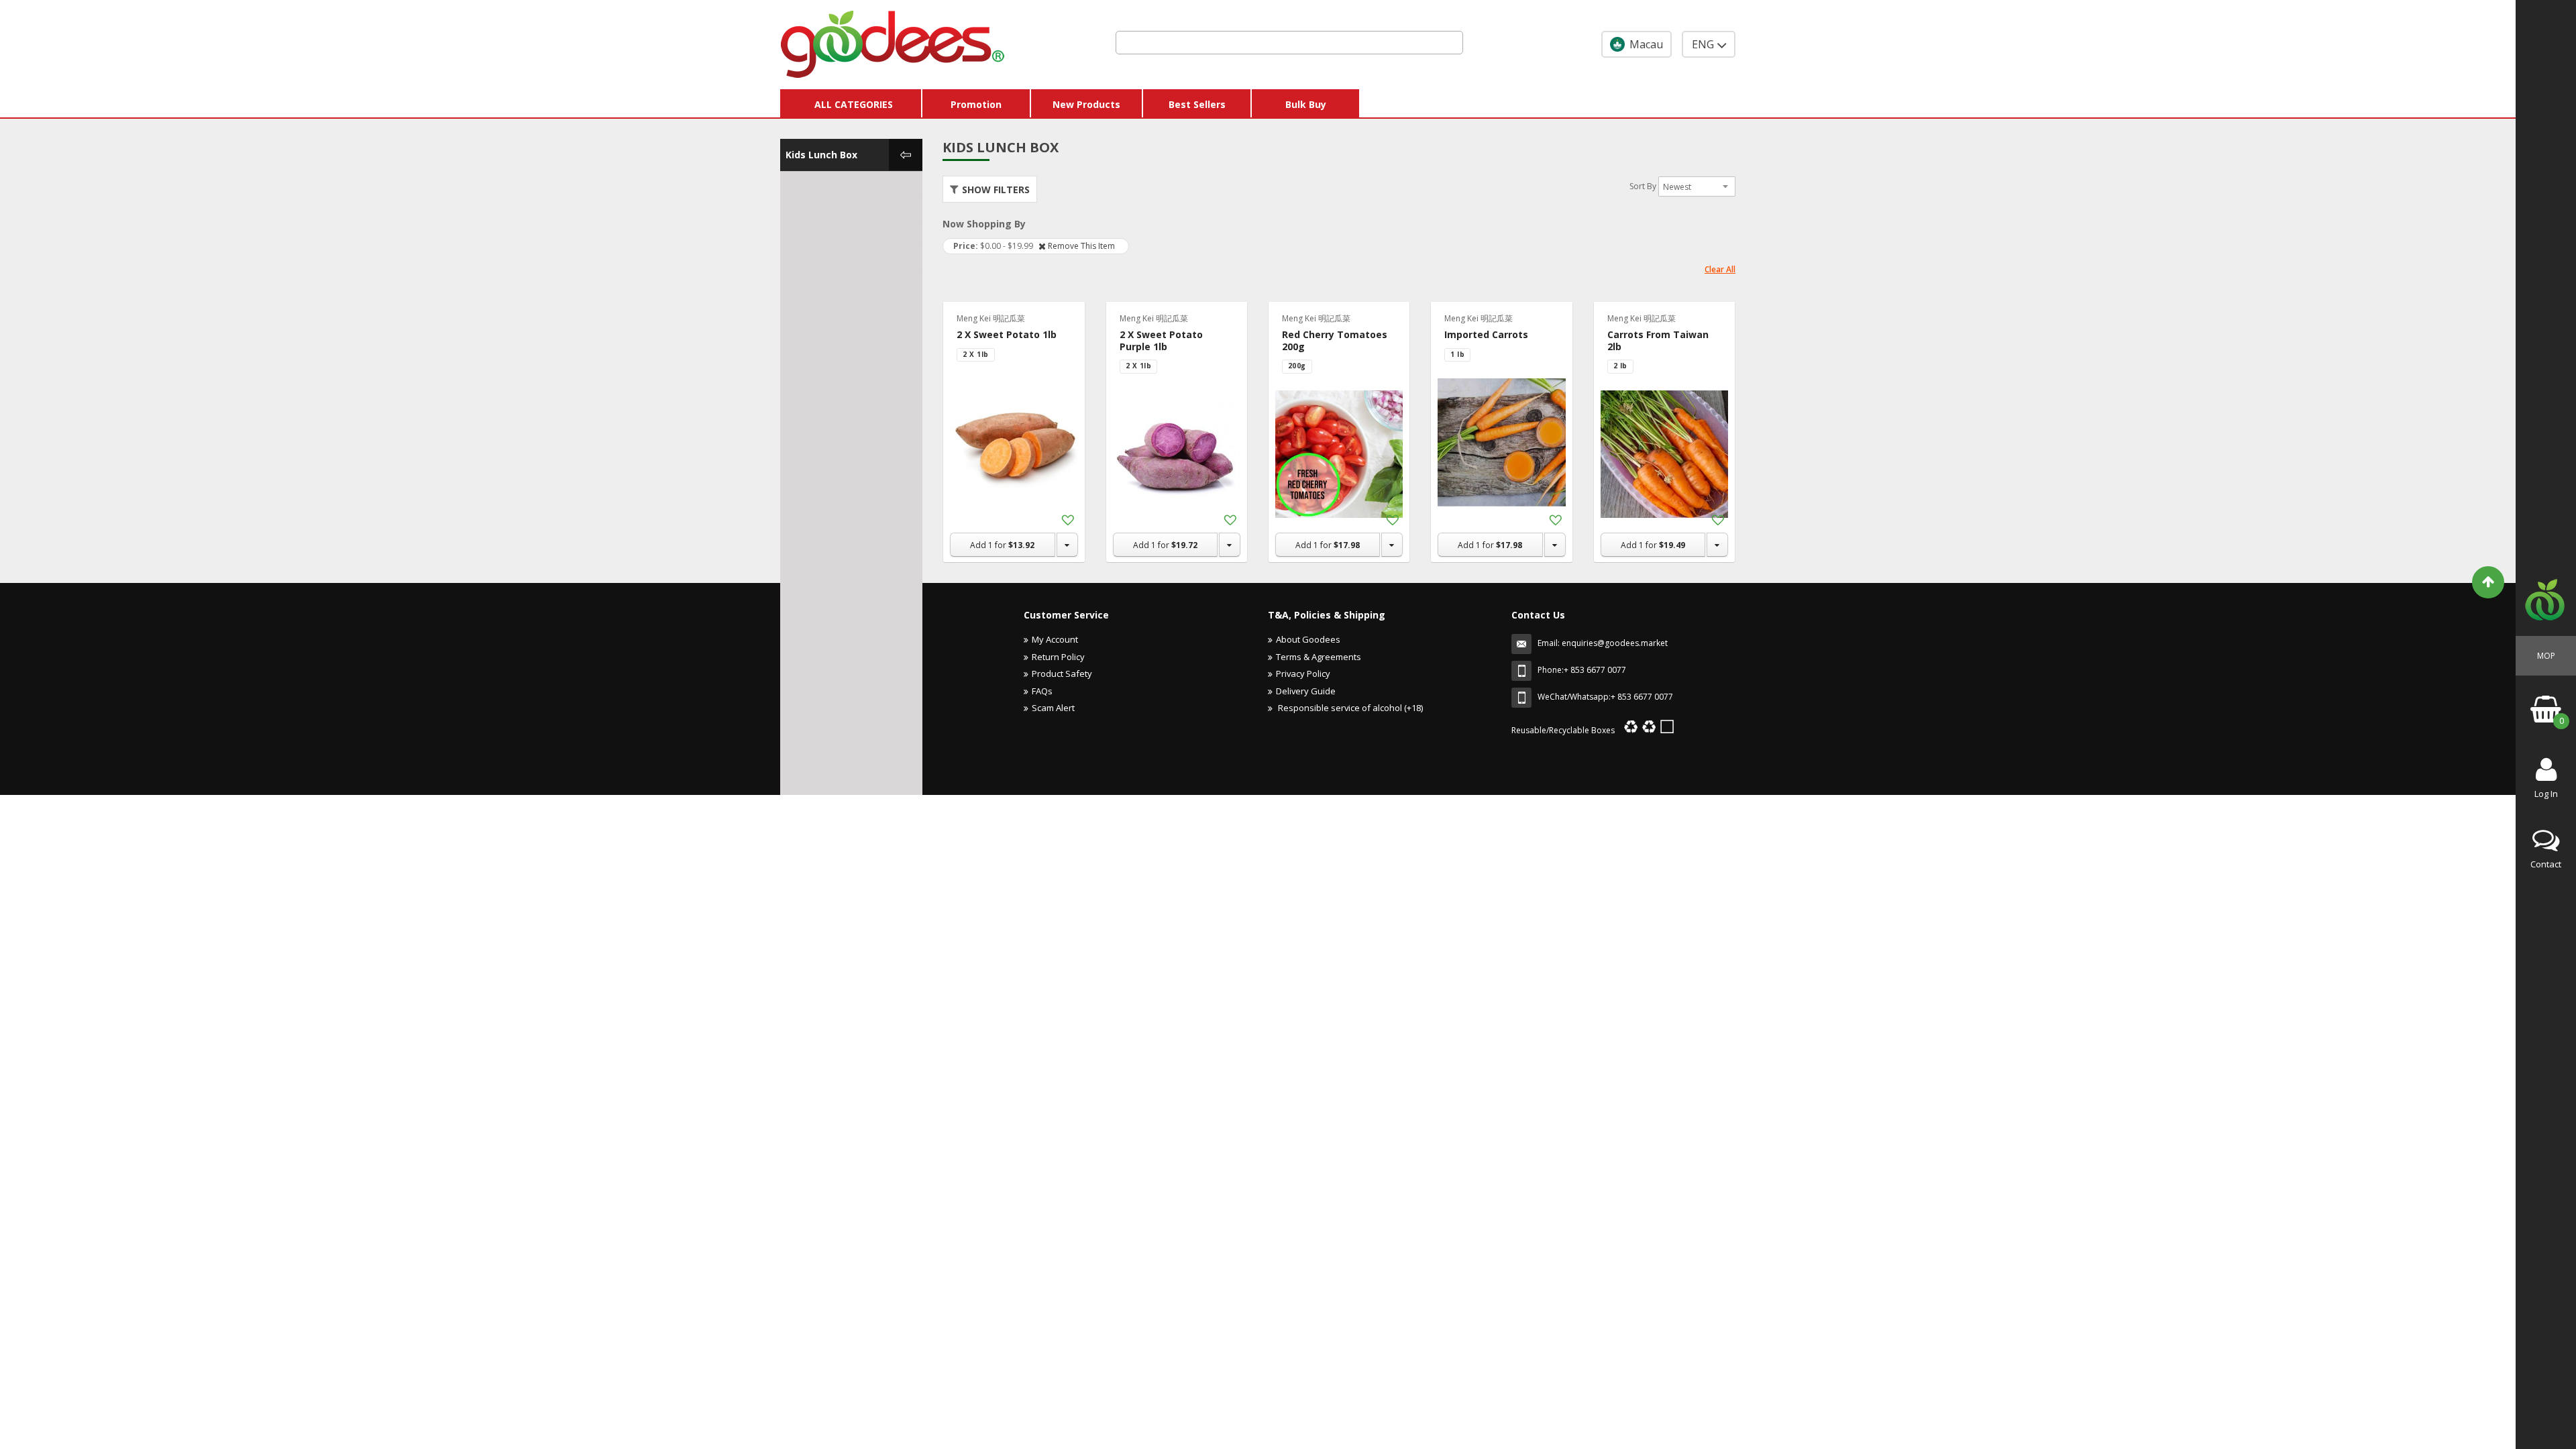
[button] (1067, 521)
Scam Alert (1053, 708)
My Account (1055, 639)
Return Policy (1058, 657)
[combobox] (1289, 43)
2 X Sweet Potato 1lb (1007, 334)
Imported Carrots (1486, 334)
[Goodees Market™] (893, 41)
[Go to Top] (2488, 582)
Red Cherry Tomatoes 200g (1335, 340)
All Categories (854, 104)
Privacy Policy (1303, 674)
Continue (1238, 802)
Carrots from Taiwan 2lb (1658, 340)
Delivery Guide (1306, 691)
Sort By (1643, 186)
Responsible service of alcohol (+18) (1349, 708)
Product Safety (1062, 674)
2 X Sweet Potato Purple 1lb (1161, 340)
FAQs (1042, 691)
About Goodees (1308, 639)
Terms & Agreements (1319, 657)
